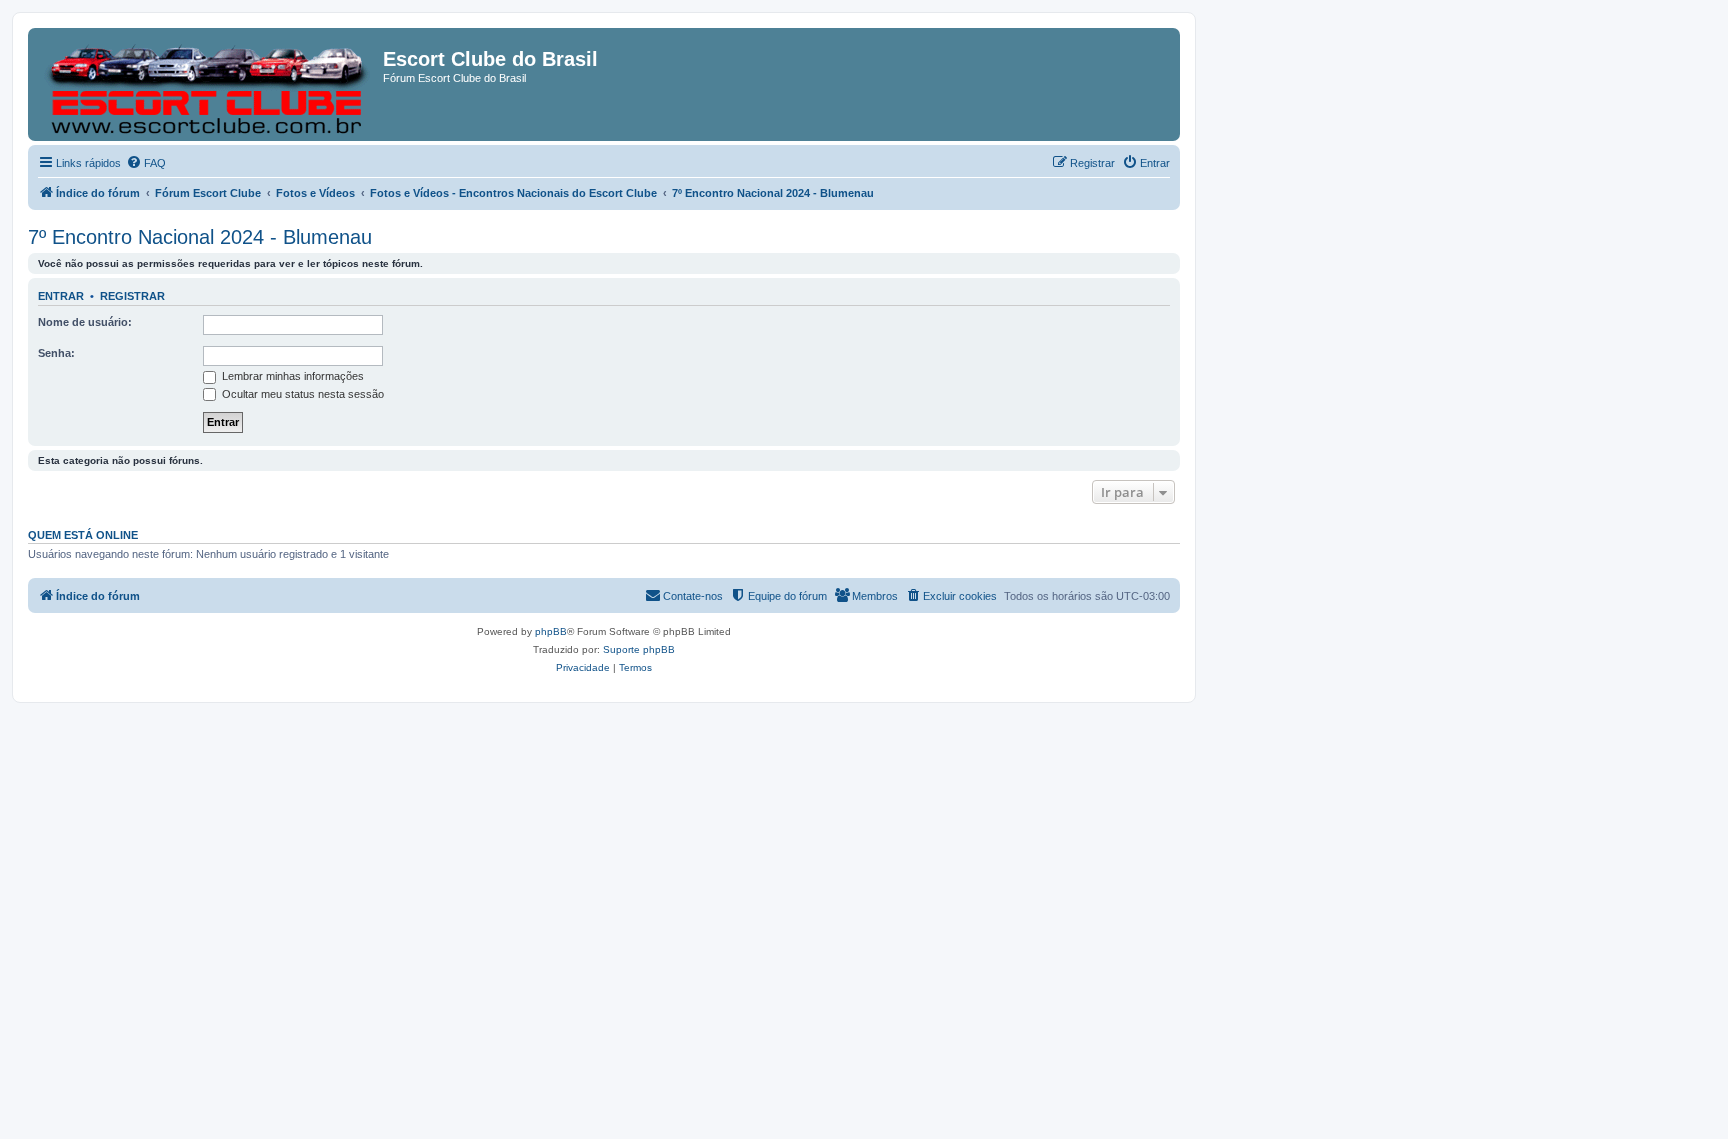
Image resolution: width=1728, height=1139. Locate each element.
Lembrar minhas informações (291, 376)
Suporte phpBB (639, 649)
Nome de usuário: (85, 322)
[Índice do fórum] (208, 84)
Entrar (61, 296)
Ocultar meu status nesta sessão (301, 394)
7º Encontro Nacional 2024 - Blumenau (200, 237)
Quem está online (83, 535)
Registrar (132, 296)
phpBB (551, 631)
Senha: (56, 353)
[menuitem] (146, 163)
